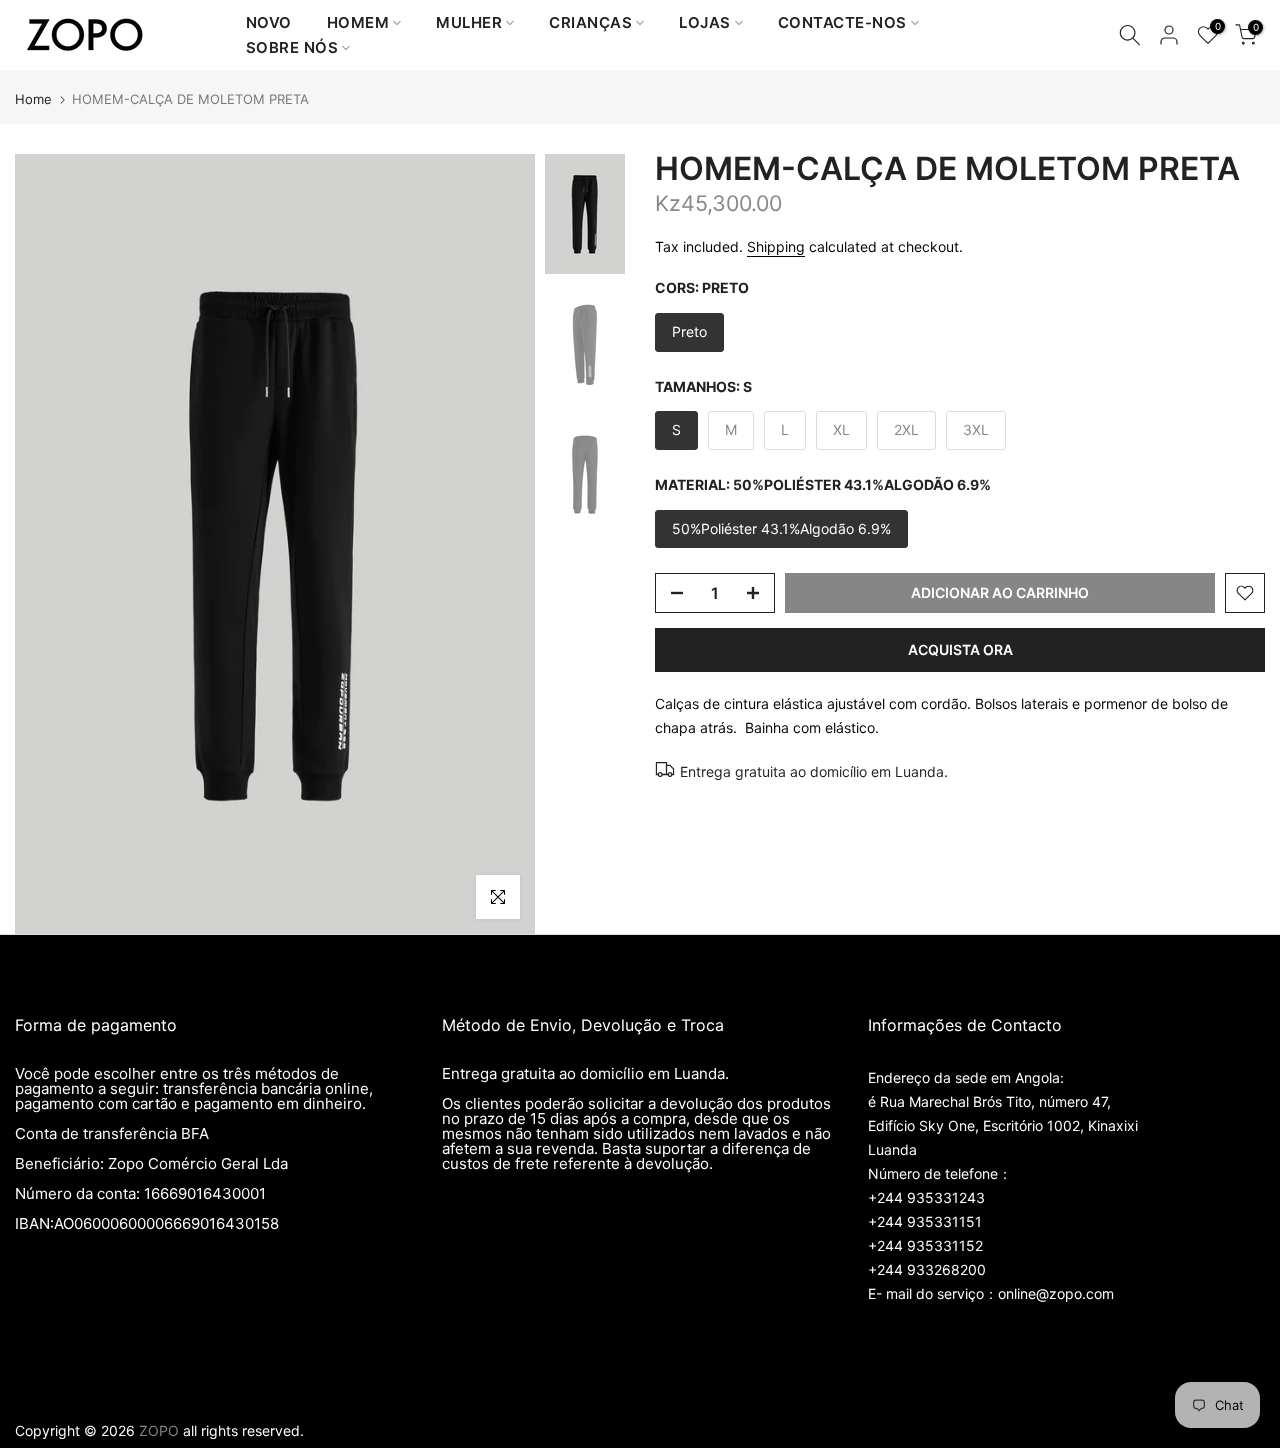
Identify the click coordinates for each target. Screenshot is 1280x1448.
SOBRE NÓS (292, 47)
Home (33, 99)
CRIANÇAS (590, 22)
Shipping (776, 246)
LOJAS (705, 22)
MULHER (469, 22)
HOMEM (358, 22)
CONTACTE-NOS (842, 22)
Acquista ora (960, 649)
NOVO (269, 22)
